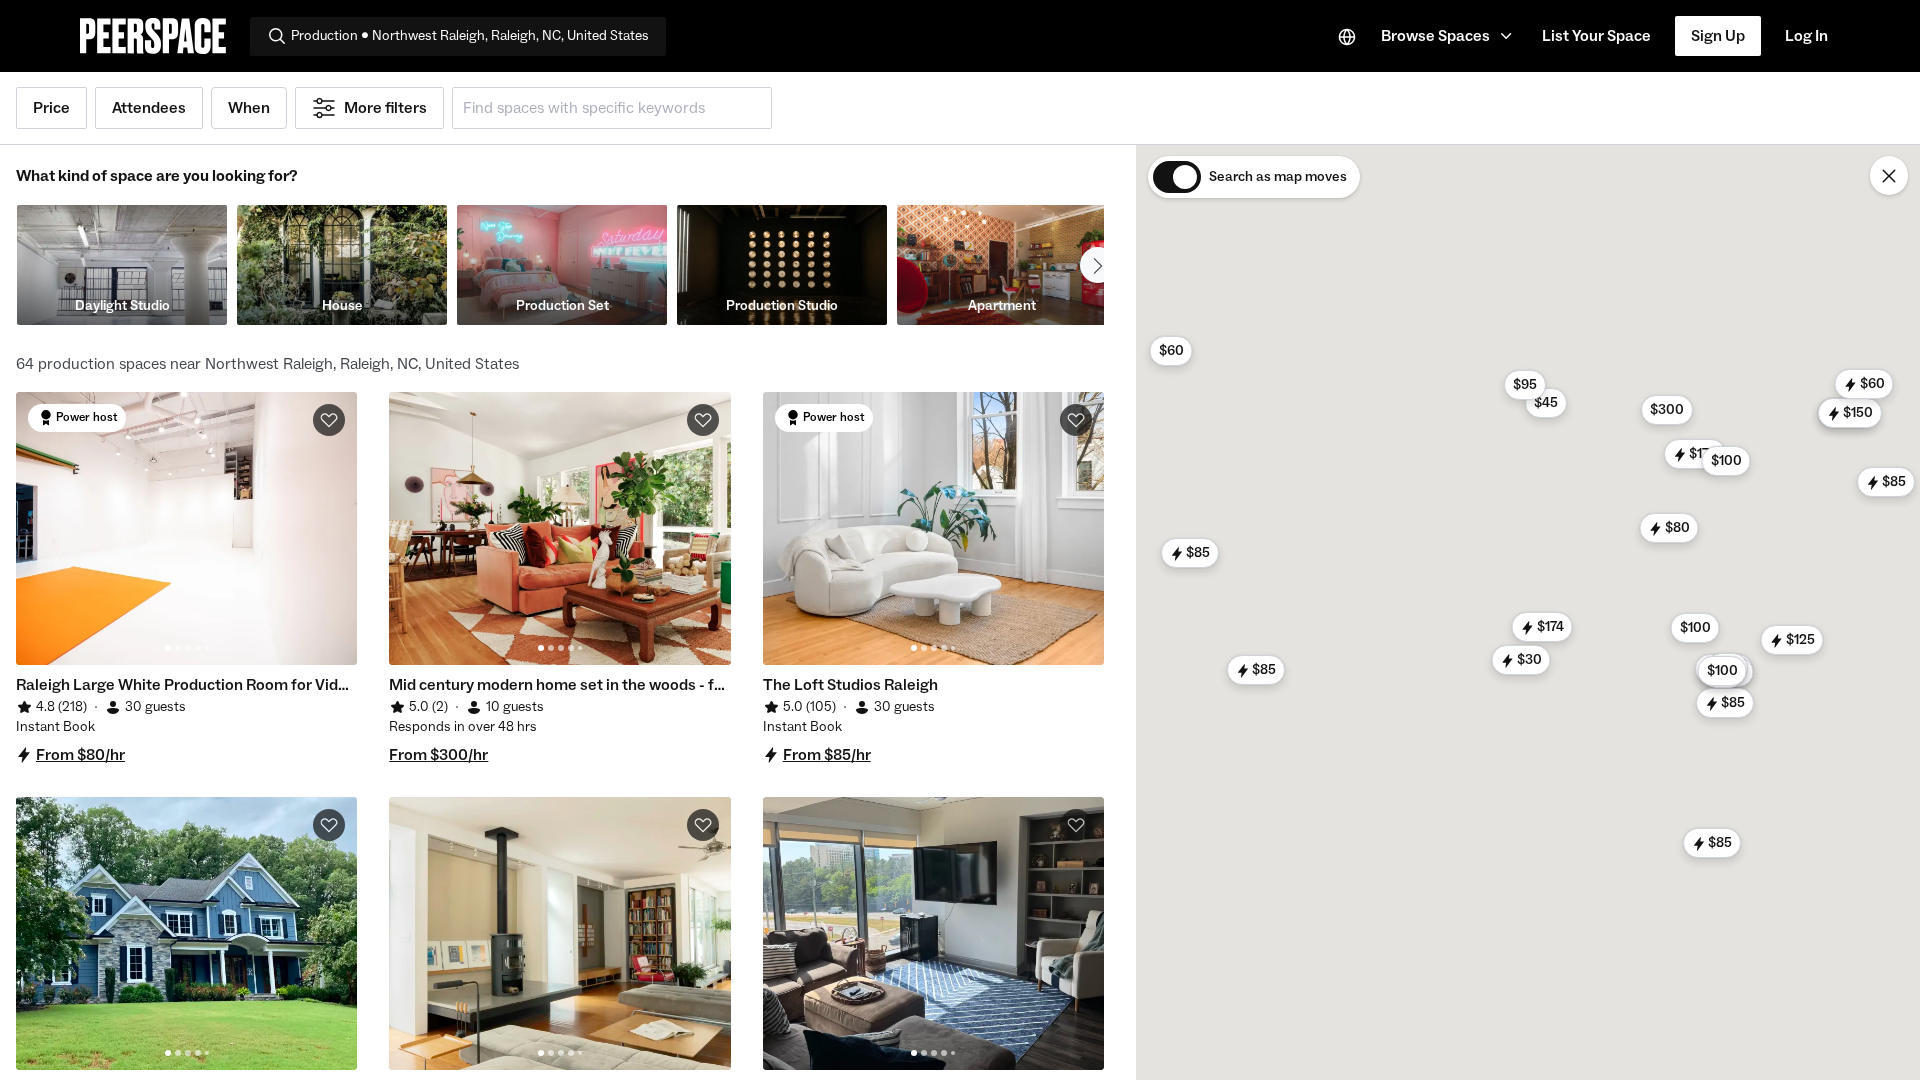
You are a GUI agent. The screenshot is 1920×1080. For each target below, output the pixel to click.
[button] (1449, 36)
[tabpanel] (186, 528)
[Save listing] (329, 420)
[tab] (168, 648)
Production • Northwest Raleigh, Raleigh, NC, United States (470, 36)
